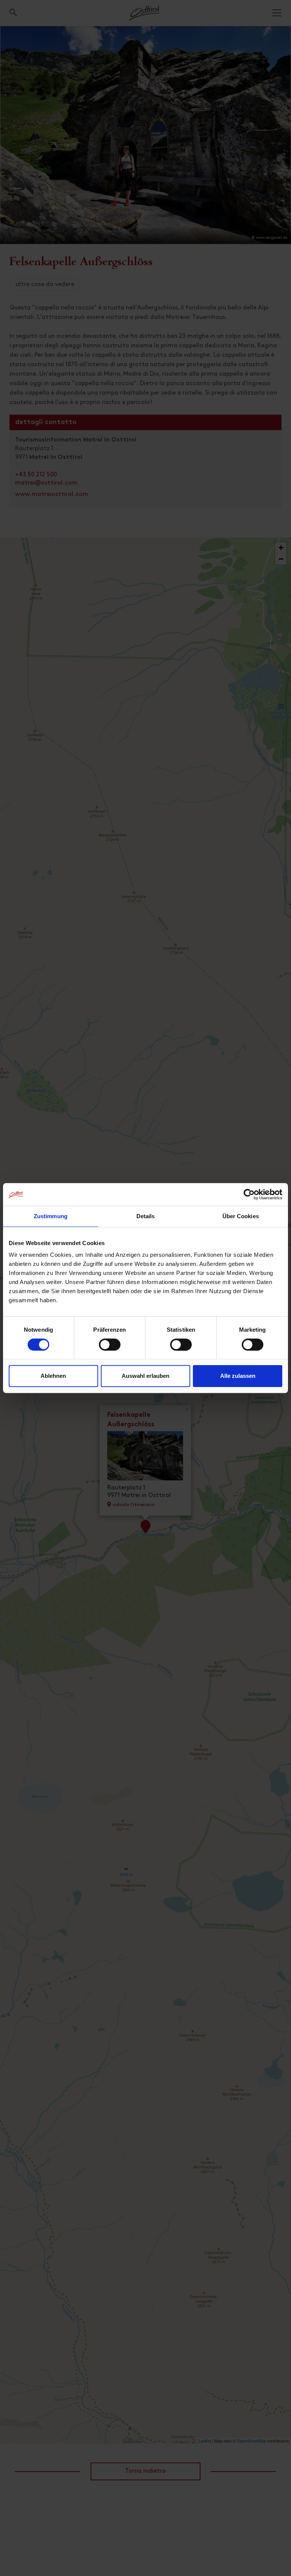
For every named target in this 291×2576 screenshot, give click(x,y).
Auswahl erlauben (145, 1376)
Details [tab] (146, 1216)
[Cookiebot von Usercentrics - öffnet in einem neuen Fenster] (249, 1194)
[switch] (110, 1349)
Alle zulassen (238, 1376)
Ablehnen (53, 1376)
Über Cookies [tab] (241, 1216)
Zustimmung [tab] (51, 1216)
